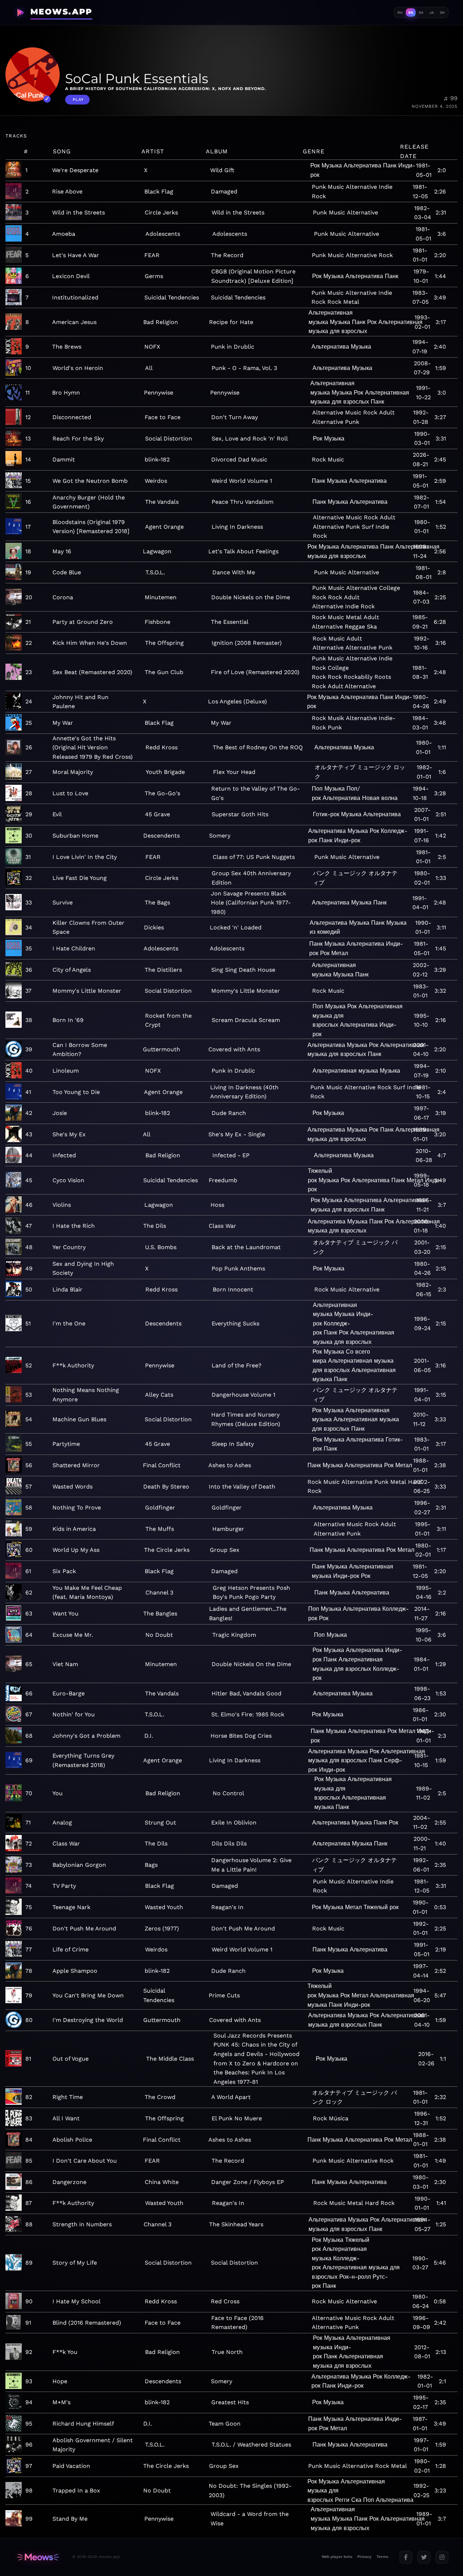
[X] (424, 2557)
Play (78, 100)
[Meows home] (38, 2557)
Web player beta (337, 2557)
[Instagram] (442, 2557)
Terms (383, 2557)
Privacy (364, 2557)
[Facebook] (406, 2557)
